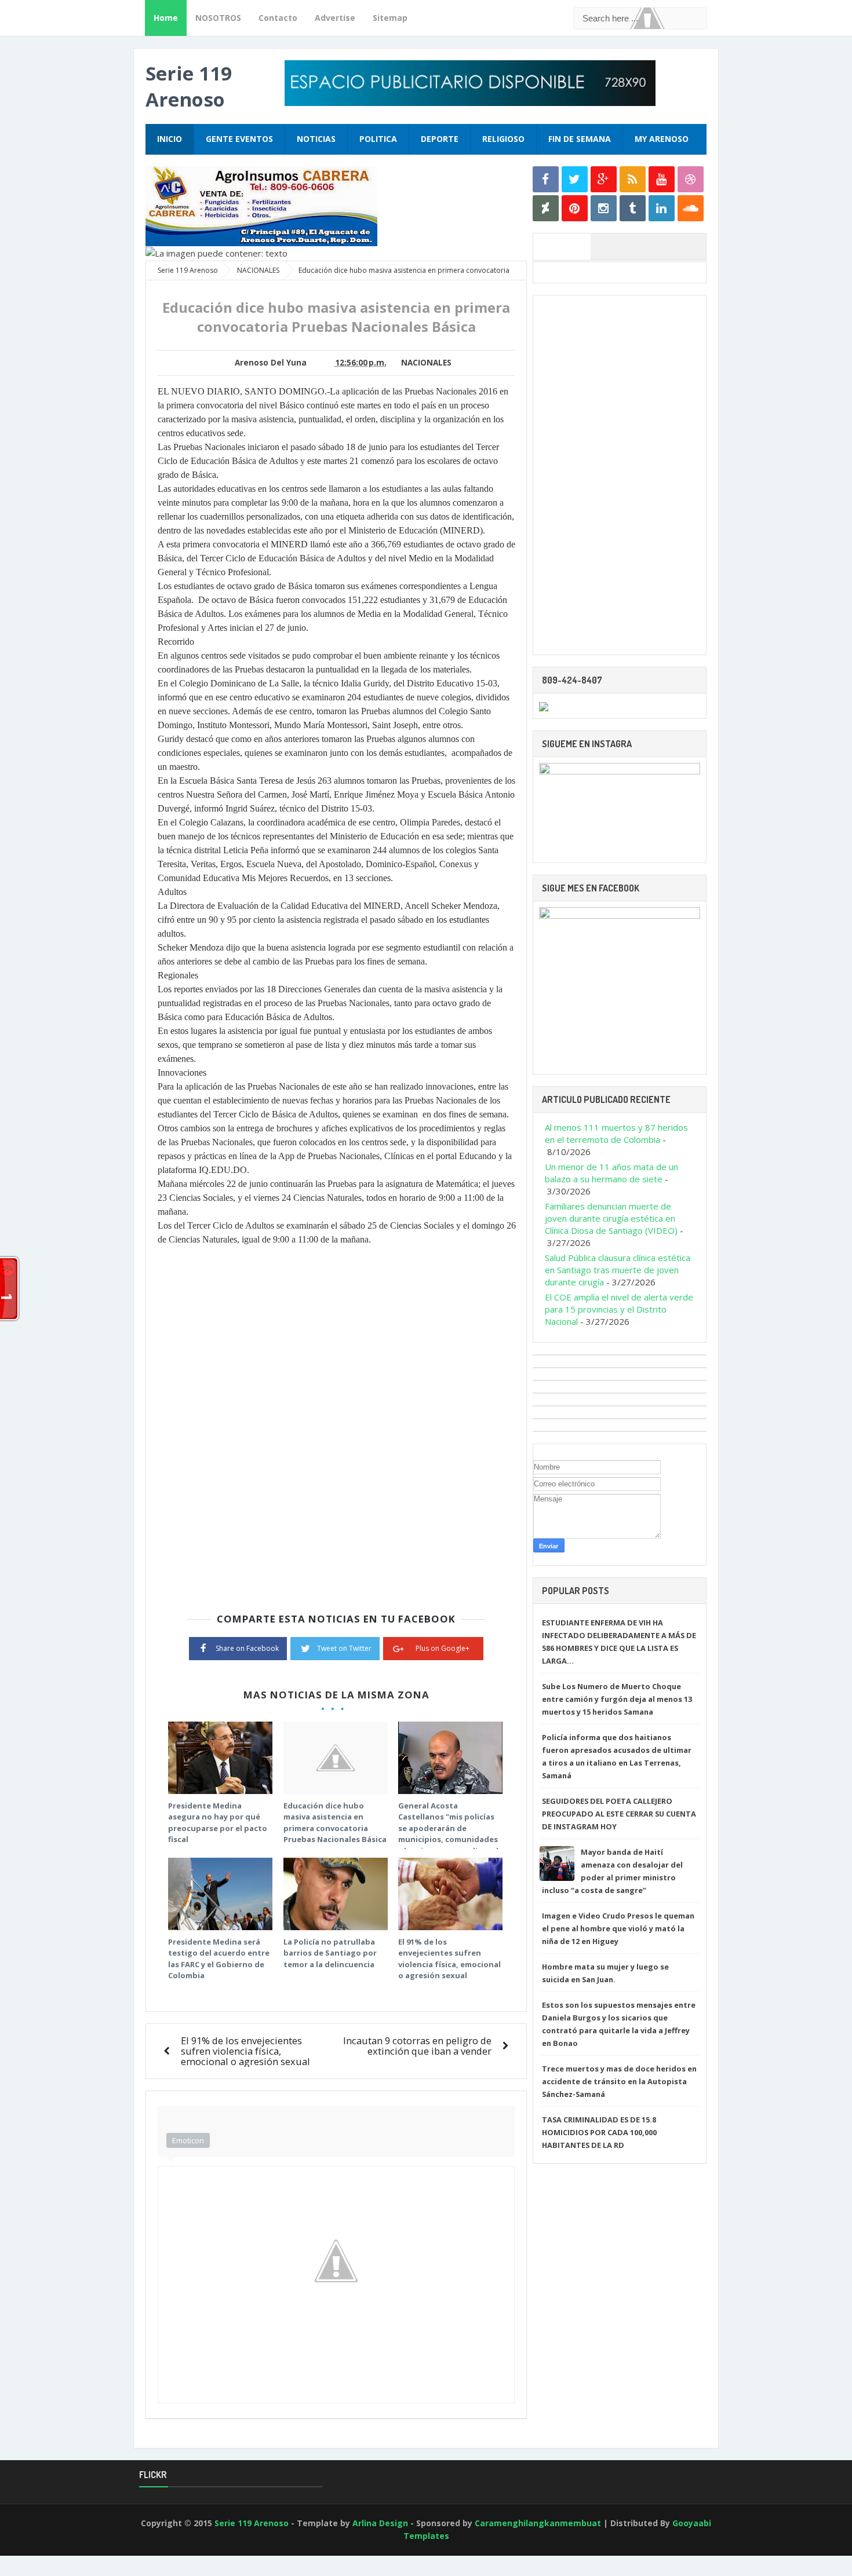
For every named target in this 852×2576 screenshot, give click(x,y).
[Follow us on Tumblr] (633, 208)
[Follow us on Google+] (604, 179)
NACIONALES (426, 363)
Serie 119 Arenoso (189, 86)
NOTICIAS (316, 139)
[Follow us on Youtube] (662, 179)
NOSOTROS (218, 18)
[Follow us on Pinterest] (575, 208)
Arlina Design (380, 2523)
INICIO (170, 139)
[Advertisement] (620, 475)
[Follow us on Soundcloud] (691, 208)
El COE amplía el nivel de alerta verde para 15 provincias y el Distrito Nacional (619, 1309)
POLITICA (378, 139)
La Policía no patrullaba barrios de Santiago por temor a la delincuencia (330, 1953)
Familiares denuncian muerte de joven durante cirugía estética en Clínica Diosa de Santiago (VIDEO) (611, 1218)
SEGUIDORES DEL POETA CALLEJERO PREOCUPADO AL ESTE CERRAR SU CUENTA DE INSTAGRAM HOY (619, 1814)
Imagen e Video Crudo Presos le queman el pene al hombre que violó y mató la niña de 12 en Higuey (618, 1928)
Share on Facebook (247, 1648)
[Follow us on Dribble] (691, 179)
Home (166, 18)
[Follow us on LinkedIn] (662, 208)
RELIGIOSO (503, 139)
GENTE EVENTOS (239, 139)
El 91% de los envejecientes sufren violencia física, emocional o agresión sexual (449, 1959)
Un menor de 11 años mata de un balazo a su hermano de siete (611, 1173)
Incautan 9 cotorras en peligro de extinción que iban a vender (417, 2046)
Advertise (335, 18)
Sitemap (390, 18)
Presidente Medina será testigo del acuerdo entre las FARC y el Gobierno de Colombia (219, 1959)
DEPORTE (440, 139)
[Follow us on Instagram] (604, 208)
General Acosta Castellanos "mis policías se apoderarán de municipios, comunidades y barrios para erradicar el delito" (448, 1834)
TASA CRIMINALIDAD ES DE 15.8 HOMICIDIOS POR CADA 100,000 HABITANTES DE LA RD (599, 2132)
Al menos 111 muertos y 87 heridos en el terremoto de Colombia (616, 1133)
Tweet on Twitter (344, 1648)
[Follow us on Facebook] (546, 179)
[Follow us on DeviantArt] (546, 208)
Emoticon (188, 2140)
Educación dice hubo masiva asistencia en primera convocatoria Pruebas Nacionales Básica (335, 1823)
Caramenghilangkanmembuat (538, 2523)
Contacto (278, 18)
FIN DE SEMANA (580, 139)
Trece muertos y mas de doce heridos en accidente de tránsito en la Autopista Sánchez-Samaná (619, 2081)
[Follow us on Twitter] (575, 179)
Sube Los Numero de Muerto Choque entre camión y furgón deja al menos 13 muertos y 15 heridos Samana (617, 1699)
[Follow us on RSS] (633, 179)
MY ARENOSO (662, 139)
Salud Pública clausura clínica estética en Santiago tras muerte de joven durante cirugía (618, 1270)
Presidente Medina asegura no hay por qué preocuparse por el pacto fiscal (218, 1823)
